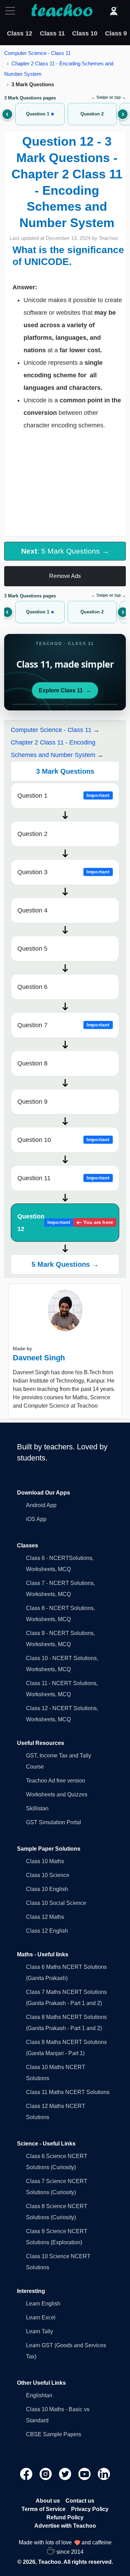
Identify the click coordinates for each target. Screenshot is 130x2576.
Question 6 (32, 987)
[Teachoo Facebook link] (27, 2474)
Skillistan (37, 1808)
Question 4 (32, 910)
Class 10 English (47, 1889)
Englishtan (39, 2395)
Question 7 (64, 1025)
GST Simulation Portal (54, 1822)
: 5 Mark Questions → (65, 551)
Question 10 (64, 1140)
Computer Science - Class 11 (37, 53)
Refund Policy (65, 2517)
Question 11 (64, 1178)
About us (48, 2501)
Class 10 (85, 33)
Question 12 (65, 1223)
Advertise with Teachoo (65, 2526)
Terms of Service (44, 2509)
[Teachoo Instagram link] (46, 2474)
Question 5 (32, 949)
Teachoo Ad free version (56, 1781)
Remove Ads (65, 576)
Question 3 (64, 872)
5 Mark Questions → (65, 1264)
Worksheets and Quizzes (57, 1794)
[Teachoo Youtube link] (85, 2474)
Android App (41, 1505)
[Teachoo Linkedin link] (104, 2474)
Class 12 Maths (45, 1917)
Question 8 (32, 1063)
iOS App (36, 1519)
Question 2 (32, 834)
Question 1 (64, 796)
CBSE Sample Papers (54, 2434)
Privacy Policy (90, 2509)
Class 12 (20, 33)
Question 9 (32, 1102)
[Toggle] (12, 11)
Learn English (43, 2304)
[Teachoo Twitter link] (66, 2474)
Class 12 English (47, 1931)
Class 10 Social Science (56, 1903)
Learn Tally (40, 2331)
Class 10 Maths (45, 1861)
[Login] (114, 11)
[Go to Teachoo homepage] (62, 11)
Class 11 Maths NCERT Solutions (68, 2092)
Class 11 (52, 33)
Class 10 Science (48, 1875)
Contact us (80, 2501)
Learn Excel (41, 2317)
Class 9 (116, 33)
